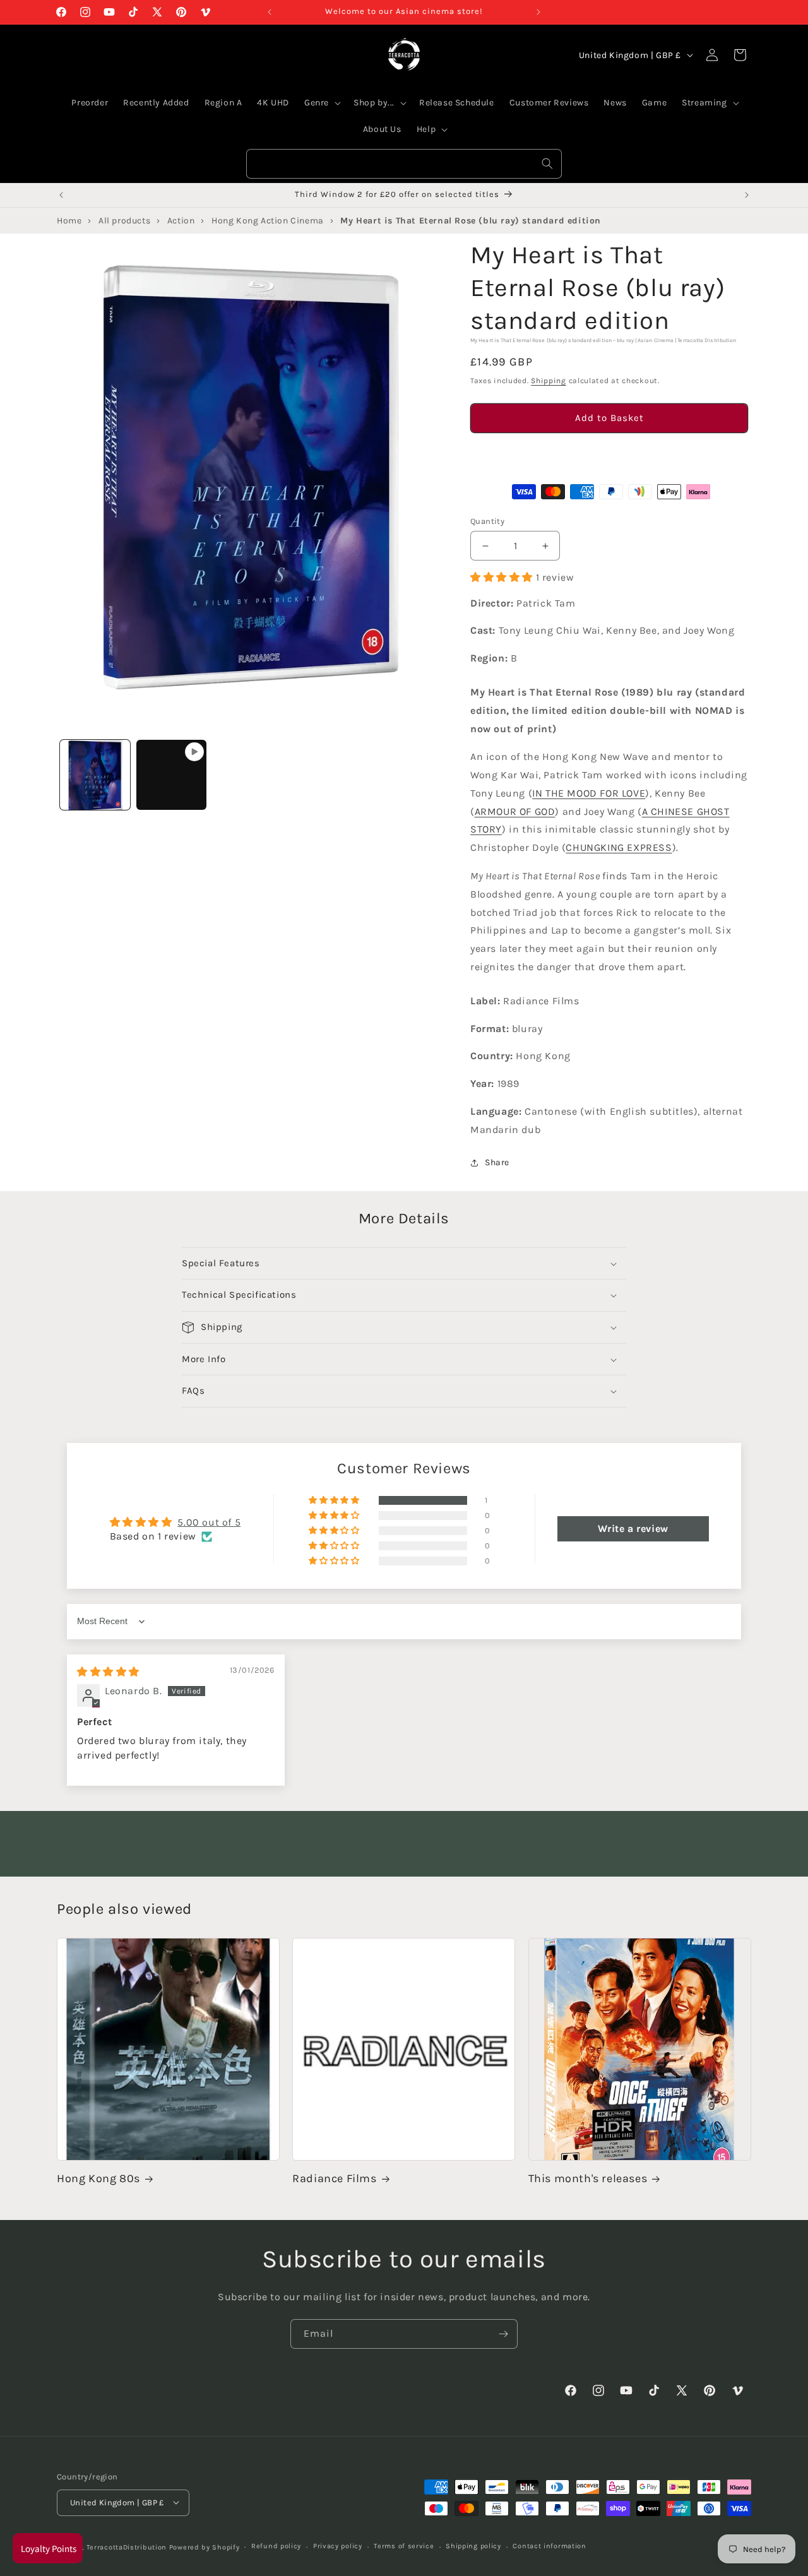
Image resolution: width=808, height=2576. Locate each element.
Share (497, 1162)
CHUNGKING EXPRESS (619, 847)
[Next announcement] (538, 12)
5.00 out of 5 (209, 1522)
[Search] (547, 163)
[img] (108, 1672)
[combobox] (404, 164)
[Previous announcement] (270, 12)
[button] (609, 454)
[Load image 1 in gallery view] (95, 775)
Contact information (549, 2546)
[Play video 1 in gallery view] (171, 775)
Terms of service (404, 2546)
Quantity (487, 521)
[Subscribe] (503, 2334)
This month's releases (588, 2179)
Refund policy (276, 2546)
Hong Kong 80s (98, 2179)
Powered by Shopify (205, 2547)
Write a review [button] (633, 1529)
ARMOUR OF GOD (515, 811)
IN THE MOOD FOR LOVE (589, 793)
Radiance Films (334, 2179)
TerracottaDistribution (127, 2547)
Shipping (549, 381)
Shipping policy (473, 2546)
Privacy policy (338, 2546)
